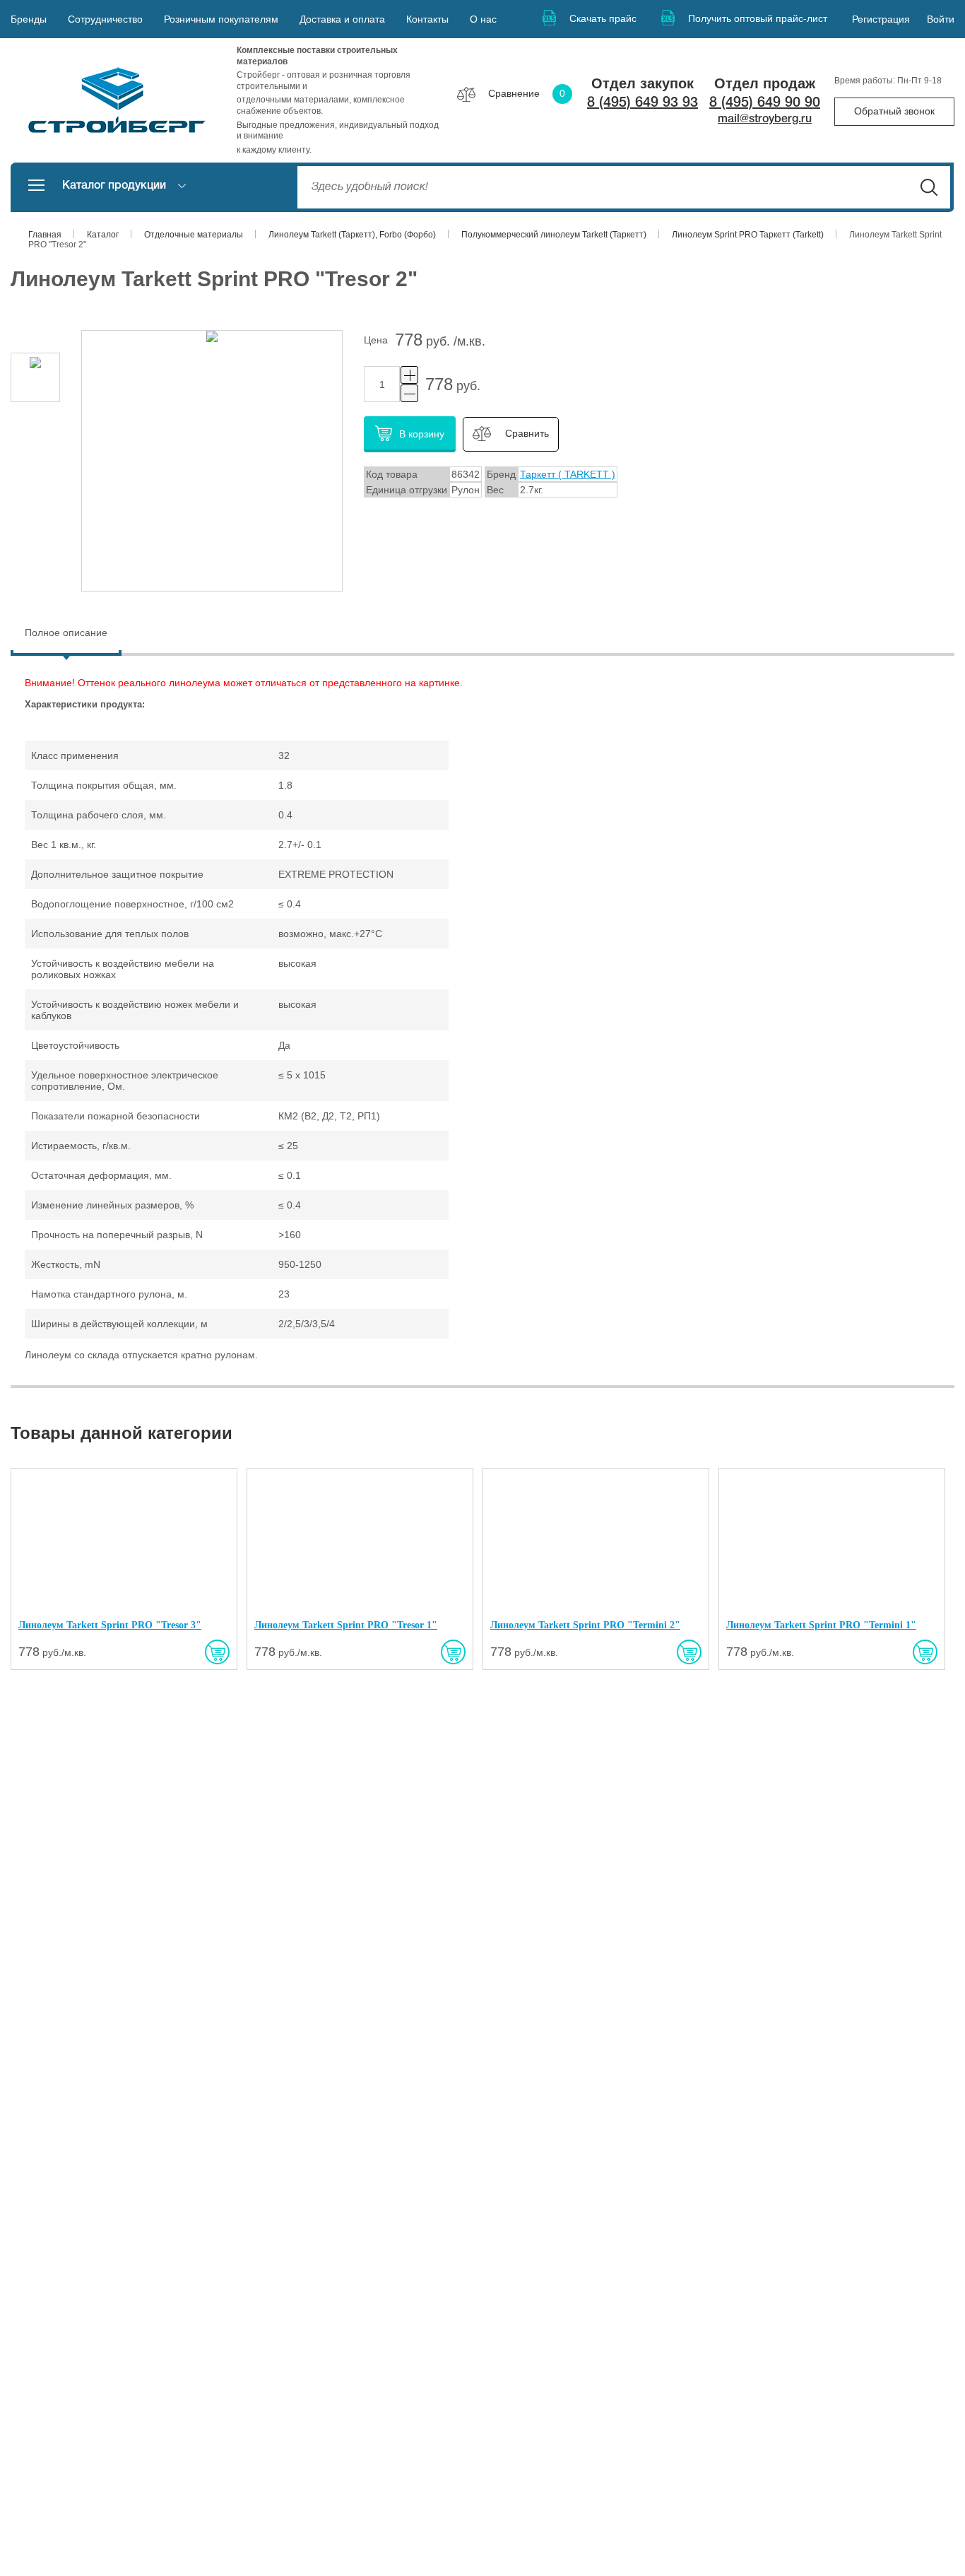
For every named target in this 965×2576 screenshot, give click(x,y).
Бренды (29, 19)
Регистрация (881, 19)
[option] (35, 377)
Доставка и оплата (342, 19)
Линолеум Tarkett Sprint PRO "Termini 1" (821, 1625)
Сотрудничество (105, 19)
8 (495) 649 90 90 (765, 103)
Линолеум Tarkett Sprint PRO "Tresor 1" (346, 1625)
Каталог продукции (114, 186)
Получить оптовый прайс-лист (758, 18)
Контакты (427, 19)
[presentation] (66, 633)
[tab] (66, 634)
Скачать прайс (603, 18)
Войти (941, 19)
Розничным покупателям (221, 19)
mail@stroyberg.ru (765, 119)
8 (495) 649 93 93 (643, 103)
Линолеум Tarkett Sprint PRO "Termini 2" (585, 1625)
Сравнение (527, 93)
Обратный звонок (894, 111)
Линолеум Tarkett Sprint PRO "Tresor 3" (110, 1625)
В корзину (422, 434)
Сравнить (527, 434)
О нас (483, 19)
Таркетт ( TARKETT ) (568, 474)
